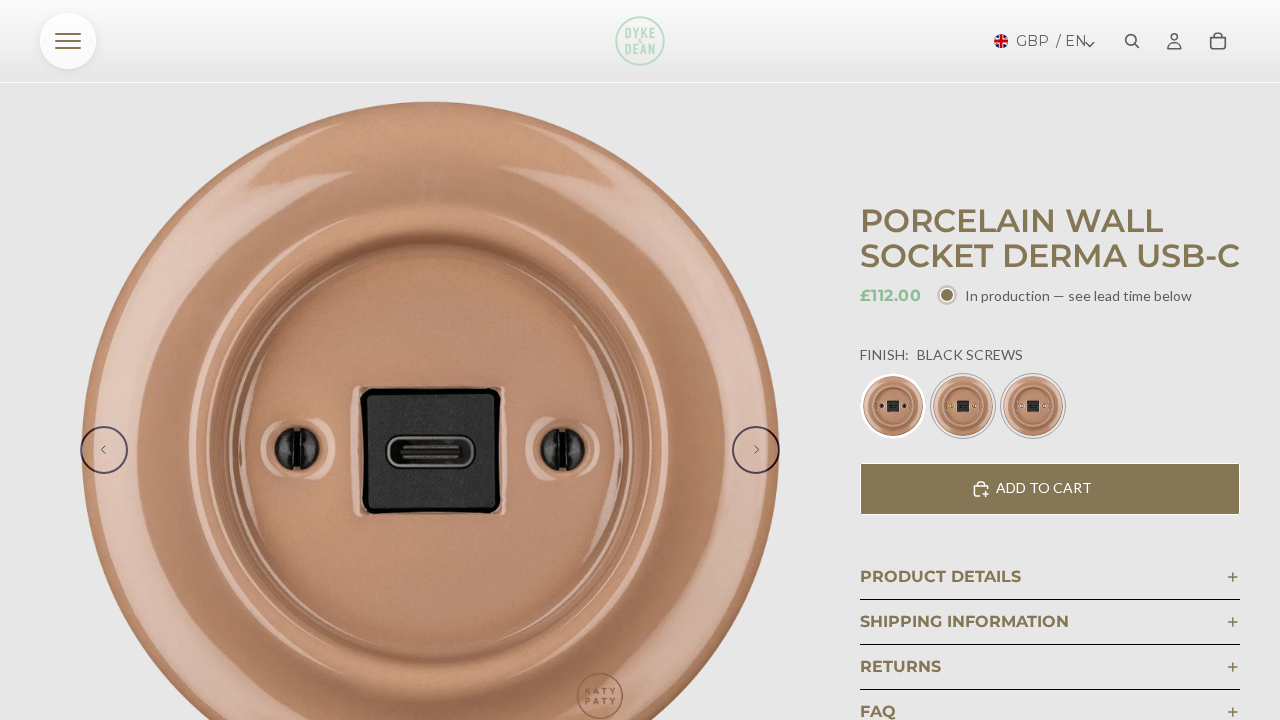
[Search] (1132, 41)
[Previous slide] (104, 450)
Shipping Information (964, 621)
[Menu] (68, 41)
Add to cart (1044, 487)
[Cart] (1218, 41)
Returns (900, 666)
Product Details (940, 576)
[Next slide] (756, 450)
